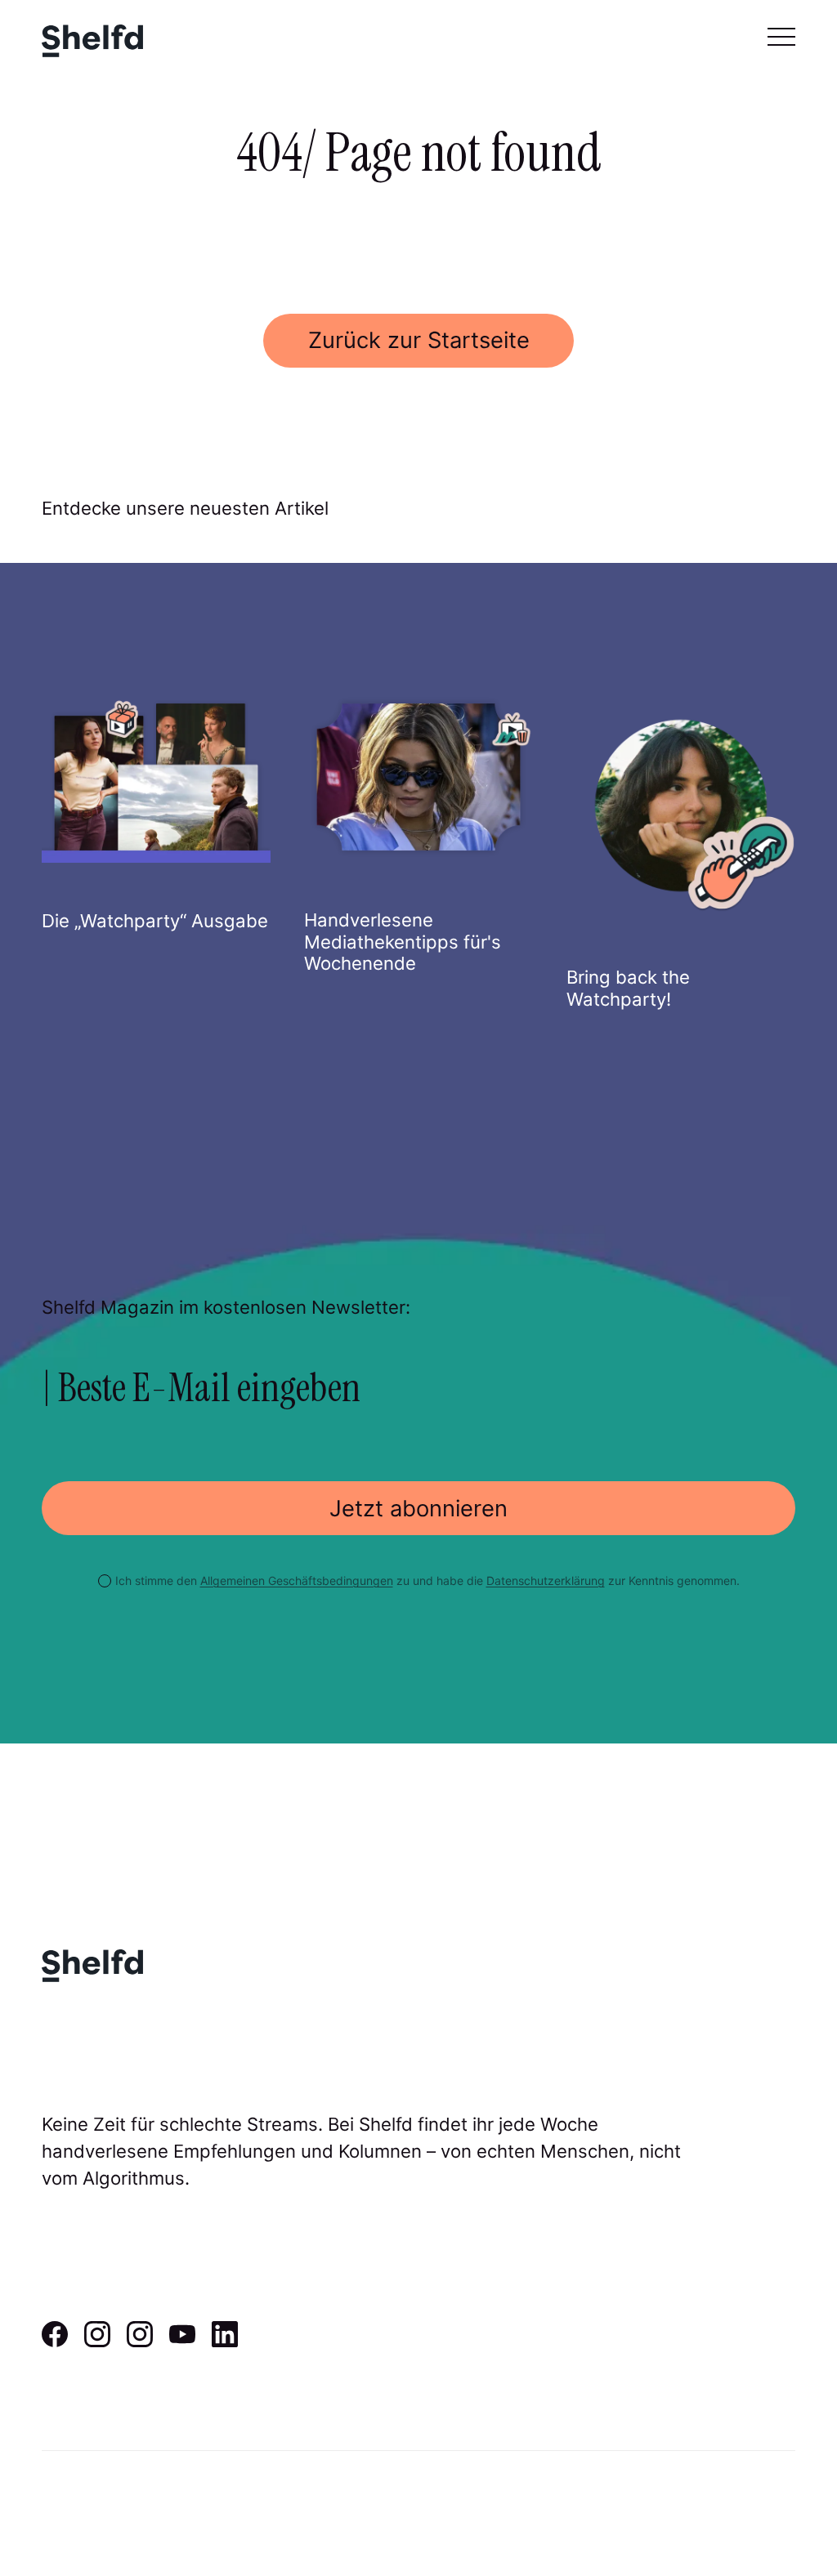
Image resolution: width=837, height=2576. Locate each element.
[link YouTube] (182, 2342)
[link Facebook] (55, 2342)
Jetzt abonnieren (418, 1509)
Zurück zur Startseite (419, 340)
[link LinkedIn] (225, 2342)
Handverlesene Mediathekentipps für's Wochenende (403, 942)
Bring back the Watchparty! (628, 988)
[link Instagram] (97, 2342)
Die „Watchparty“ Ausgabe (155, 921)
